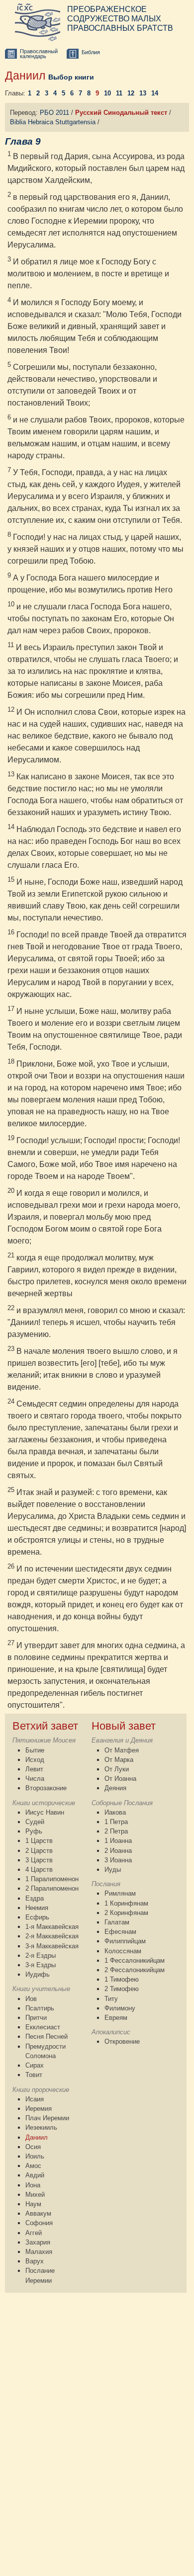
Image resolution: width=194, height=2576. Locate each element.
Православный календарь (39, 54)
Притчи (36, 2018)
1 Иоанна (118, 1841)
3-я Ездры (41, 1965)
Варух (35, 2261)
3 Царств (39, 1860)
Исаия (35, 2099)
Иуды (113, 1870)
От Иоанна (120, 1779)
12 (131, 93)
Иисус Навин (45, 1812)
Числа (35, 1779)
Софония (39, 2223)
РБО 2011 (54, 113)
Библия (91, 52)
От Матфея (122, 1750)
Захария (38, 2242)
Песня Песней (47, 2036)
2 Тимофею (122, 1989)
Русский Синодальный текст (121, 113)
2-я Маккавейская (52, 1936)
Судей (35, 1822)
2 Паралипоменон (52, 1888)
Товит (34, 2075)
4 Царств (39, 1870)
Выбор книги (71, 77)
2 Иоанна (118, 1851)
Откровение (122, 2041)
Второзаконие (46, 1788)
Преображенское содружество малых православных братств (120, 19)
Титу (111, 1999)
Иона (33, 2185)
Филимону (120, 2008)
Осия (33, 2147)
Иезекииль (41, 2127)
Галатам (117, 1922)
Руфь (34, 1831)
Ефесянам (120, 1932)
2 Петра (116, 1831)
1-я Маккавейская (52, 1927)
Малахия (39, 2252)
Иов (31, 1999)
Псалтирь (40, 2008)
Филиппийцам (125, 1941)
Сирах (35, 2065)
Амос (33, 2166)
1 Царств (39, 1841)
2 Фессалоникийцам (135, 1970)
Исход (35, 1760)
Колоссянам (123, 1951)
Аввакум (38, 2213)
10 (107, 93)
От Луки (117, 1769)
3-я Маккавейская (52, 1946)
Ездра (35, 1898)
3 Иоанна (118, 1860)
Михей (35, 2195)
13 (143, 93)
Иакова (115, 1812)
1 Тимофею (122, 1979)
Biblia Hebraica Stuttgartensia (53, 122)
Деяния (115, 1788)
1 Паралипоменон (52, 1879)
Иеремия (39, 2109)
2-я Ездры (41, 1955)
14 (155, 93)
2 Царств (39, 1851)
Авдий (35, 2175)
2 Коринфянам (126, 1913)
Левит (34, 1769)
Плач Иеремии (47, 2118)
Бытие (35, 1750)
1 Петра (116, 1822)
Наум (33, 2204)
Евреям (116, 2018)
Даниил (37, 2137)
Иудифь (38, 1974)
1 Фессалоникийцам (135, 1960)
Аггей (34, 2233)
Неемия (37, 1908)
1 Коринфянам (126, 1903)
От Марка (119, 1760)
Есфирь (37, 1917)
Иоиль (35, 2156)
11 (119, 93)
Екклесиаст (43, 2027)
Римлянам (120, 1893)
